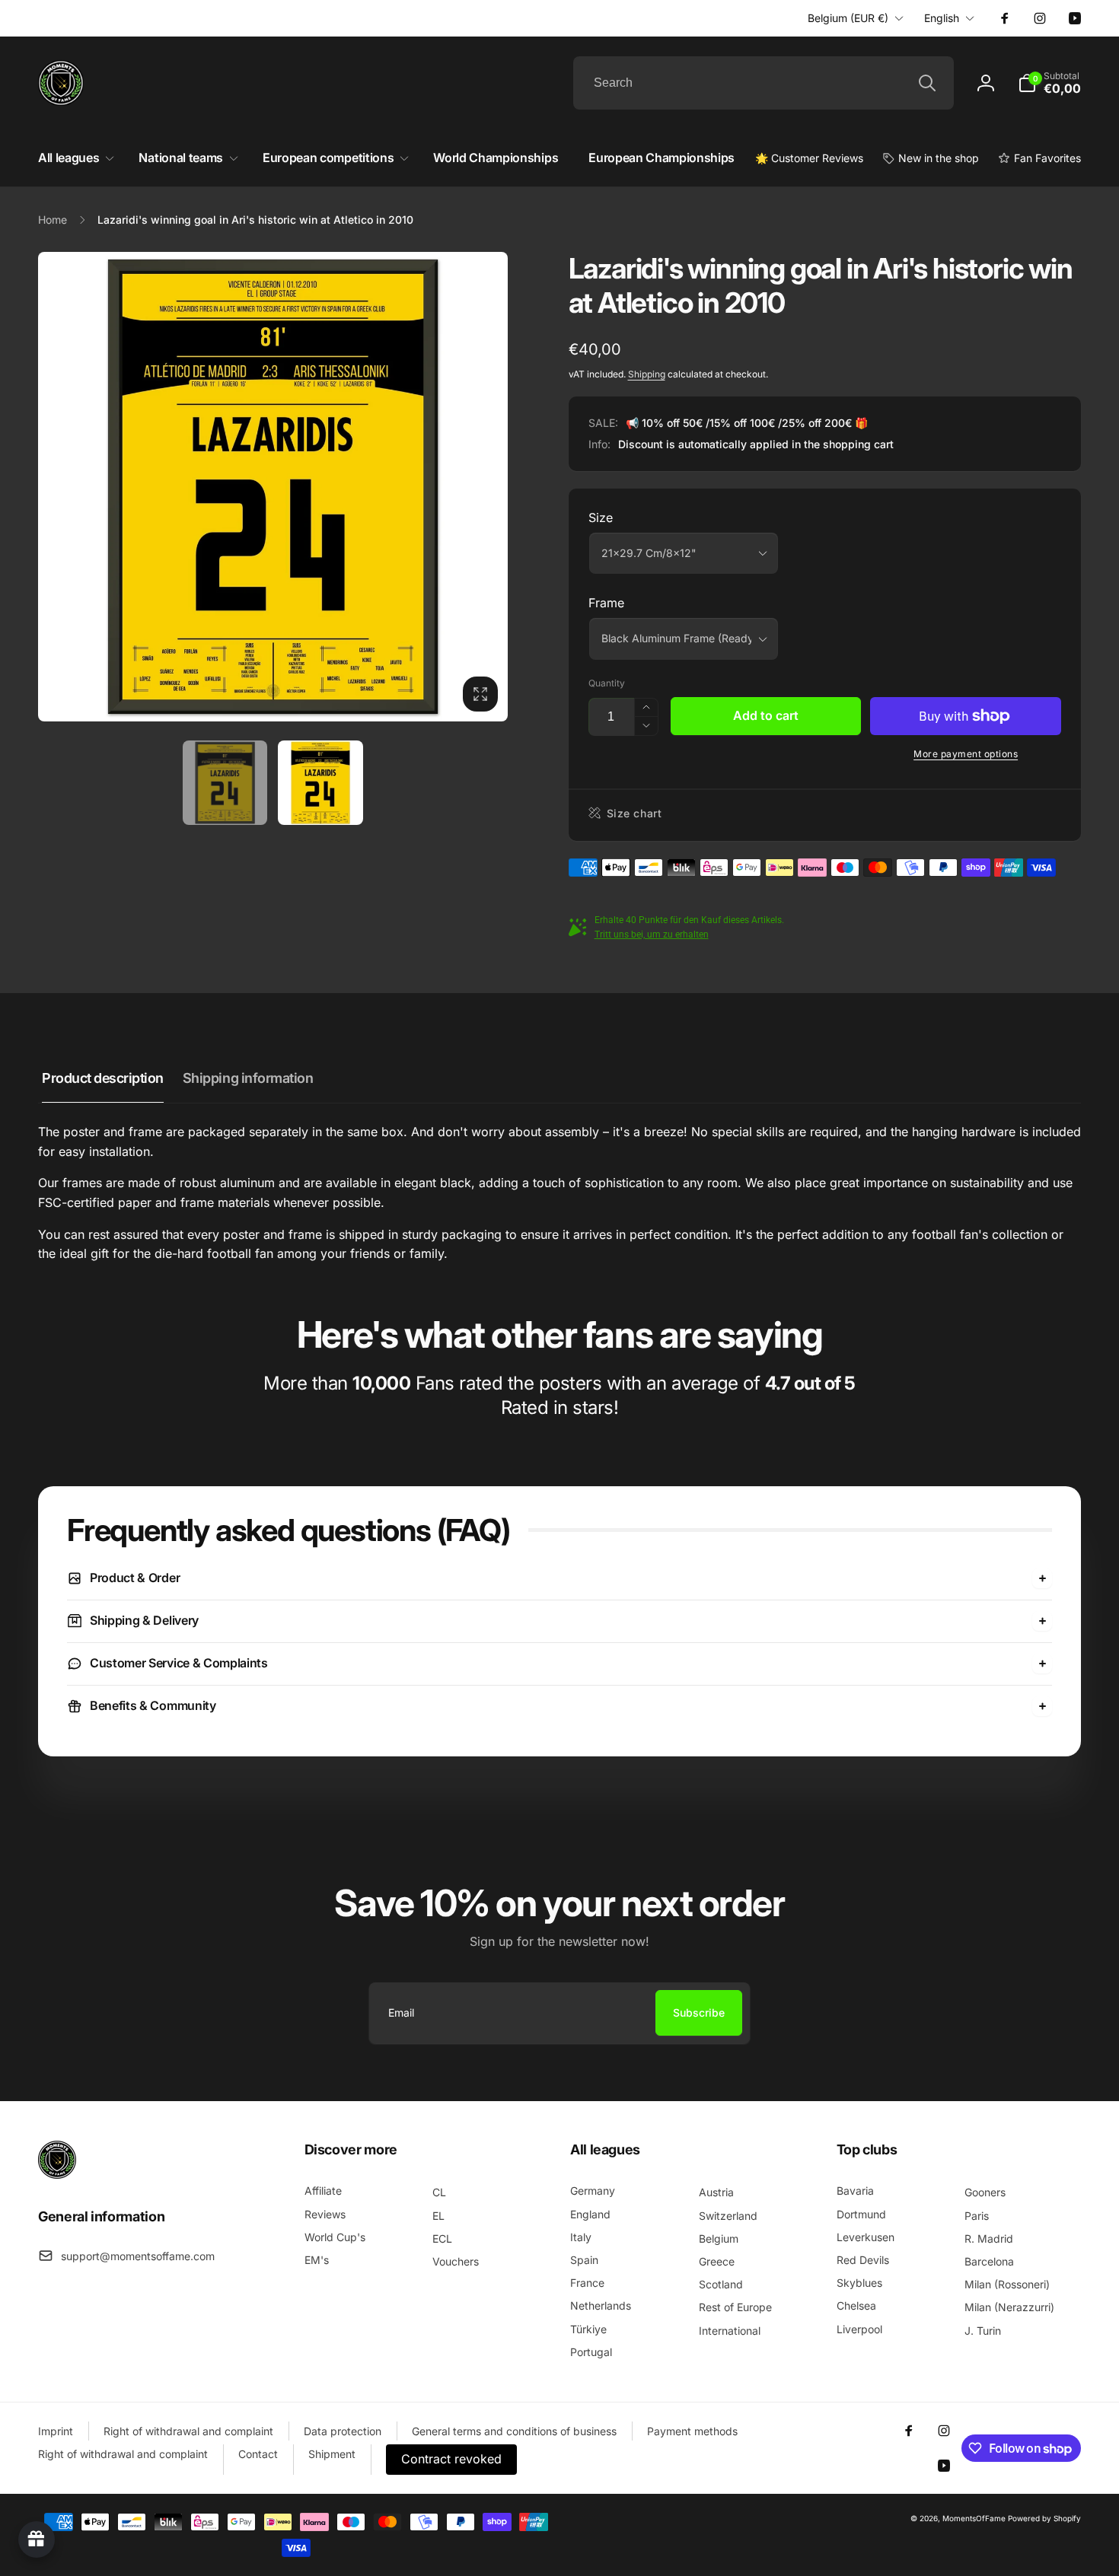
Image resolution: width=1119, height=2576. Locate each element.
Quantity (607, 683)
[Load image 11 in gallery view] (320, 783)
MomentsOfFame (974, 2518)
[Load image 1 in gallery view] (225, 783)
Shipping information (248, 1078)
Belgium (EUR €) (848, 18)
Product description (103, 1078)
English (942, 18)
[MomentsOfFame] (57, 2174)
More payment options (966, 754)
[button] (1049, 83)
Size (601, 517)
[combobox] (764, 83)
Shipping (647, 374)
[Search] (927, 83)
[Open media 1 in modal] (273, 487)
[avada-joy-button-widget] (37, 2539)
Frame (606, 603)
